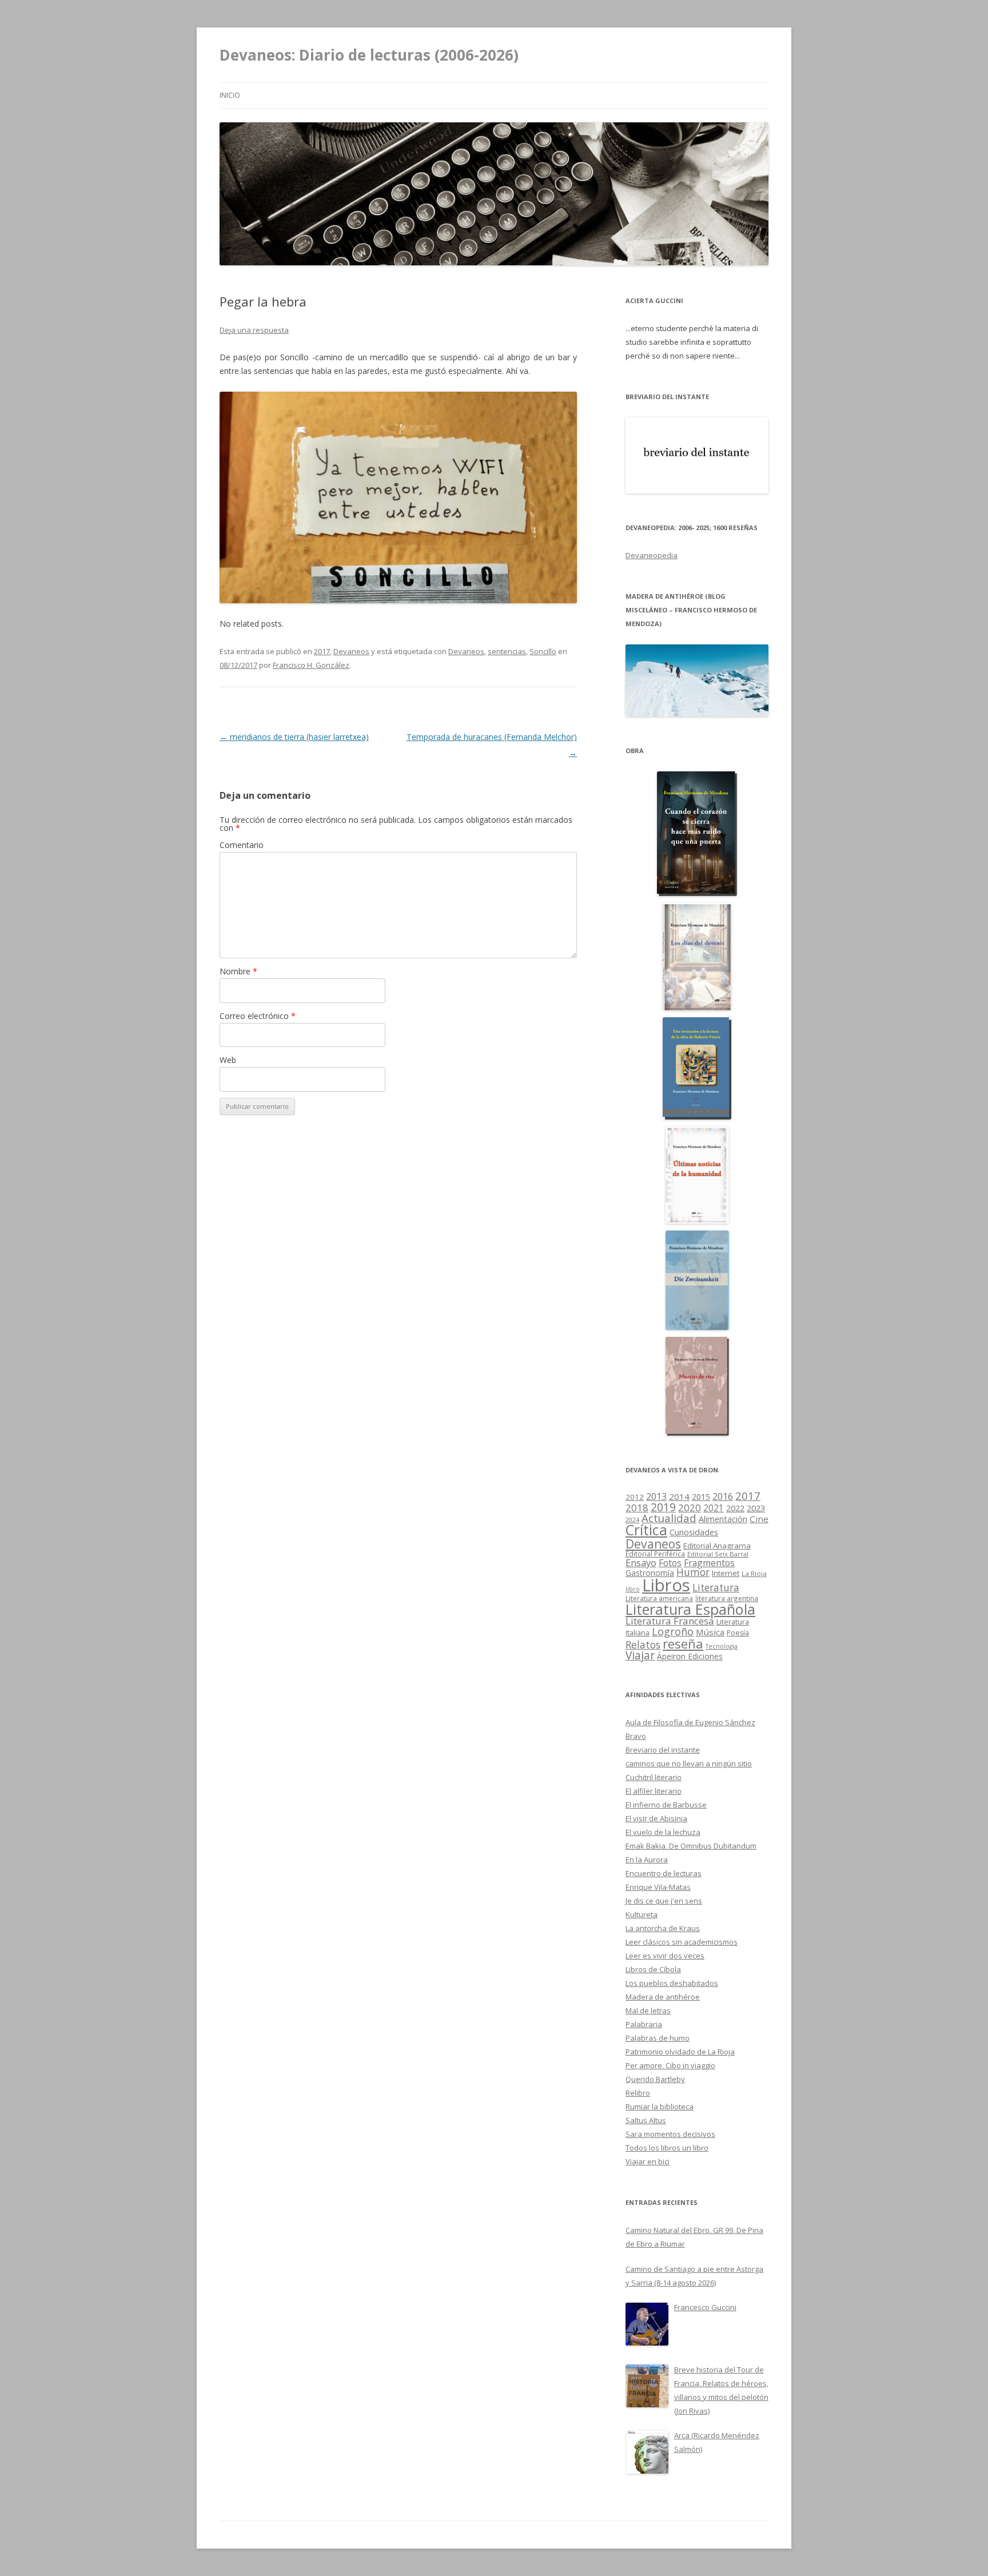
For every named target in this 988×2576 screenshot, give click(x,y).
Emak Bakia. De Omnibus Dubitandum (691, 1846)
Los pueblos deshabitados (672, 1983)
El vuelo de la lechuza (663, 1832)
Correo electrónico (258, 1016)
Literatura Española (690, 1609)
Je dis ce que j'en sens (664, 1901)
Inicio (230, 95)
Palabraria (644, 2024)
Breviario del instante (663, 1750)
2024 (632, 1520)
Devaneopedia (652, 555)
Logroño (673, 1631)
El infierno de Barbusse (666, 1805)
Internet (726, 1573)
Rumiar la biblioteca (660, 2107)
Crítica (646, 1530)
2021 (714, 1508)
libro (633, 1589)
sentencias (507, 651)
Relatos (643, 1645)
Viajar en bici (648, 2161)
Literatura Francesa (670, 1621)
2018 (637, 1508)
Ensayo (641, 1562)
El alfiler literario (654, 1791)
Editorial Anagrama (717, 1546)
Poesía (738, 1633)
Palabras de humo (658, 2038)
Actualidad (669, 1518)
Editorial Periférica (655, 1554)
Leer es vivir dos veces (665, 1956)
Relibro (638, 2093)
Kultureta (642, 1914)
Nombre (238, 971)
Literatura (716, 1588)
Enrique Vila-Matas (658, 1887)
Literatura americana (659, 1598)
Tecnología (722, 1646)
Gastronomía (650, 1573)
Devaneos (351, 651)
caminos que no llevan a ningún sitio (689, 1763)
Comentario (242, 845)
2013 (656, 1496)
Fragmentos (709, 1563)
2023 (756, 1508)
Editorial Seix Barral (718, 1554)
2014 (679, 1496)
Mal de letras (648, 2010)
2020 (690, 1508)
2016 (723, 1496)
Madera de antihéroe (663, 1997)
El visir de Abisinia (656, 1818)
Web (228, 1060)
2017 (322, 651)
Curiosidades (694, 1532)
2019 (663, 1507)
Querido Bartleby (655, 2079)
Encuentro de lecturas (664, 1873)
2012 (635, 1497)
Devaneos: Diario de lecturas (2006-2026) (369, 55)
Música (710, 1632)
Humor (693, 1572)
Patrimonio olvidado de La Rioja (680, 2052)
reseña (683, 1643)
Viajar (640, 1655)
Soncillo (543, 651)
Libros (666, 1585)
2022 (735, 1508)
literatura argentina (727, 1598)
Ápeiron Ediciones (690, 1656)
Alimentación (723, 1519)
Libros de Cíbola (653, 1969)
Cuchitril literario (654, 1777)
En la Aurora (647, 1860)
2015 (701, 1497)
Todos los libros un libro (667, 2148)
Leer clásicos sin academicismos (682, 1942)
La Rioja (754, 1573)
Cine (759, 1519)
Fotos (670, 1563)
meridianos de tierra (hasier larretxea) (294, 737)
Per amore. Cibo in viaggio (670, 2065)
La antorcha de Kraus (663, 1928)
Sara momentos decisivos (670, 2134)
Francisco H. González (311, 665)
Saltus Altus (646, 2120)
